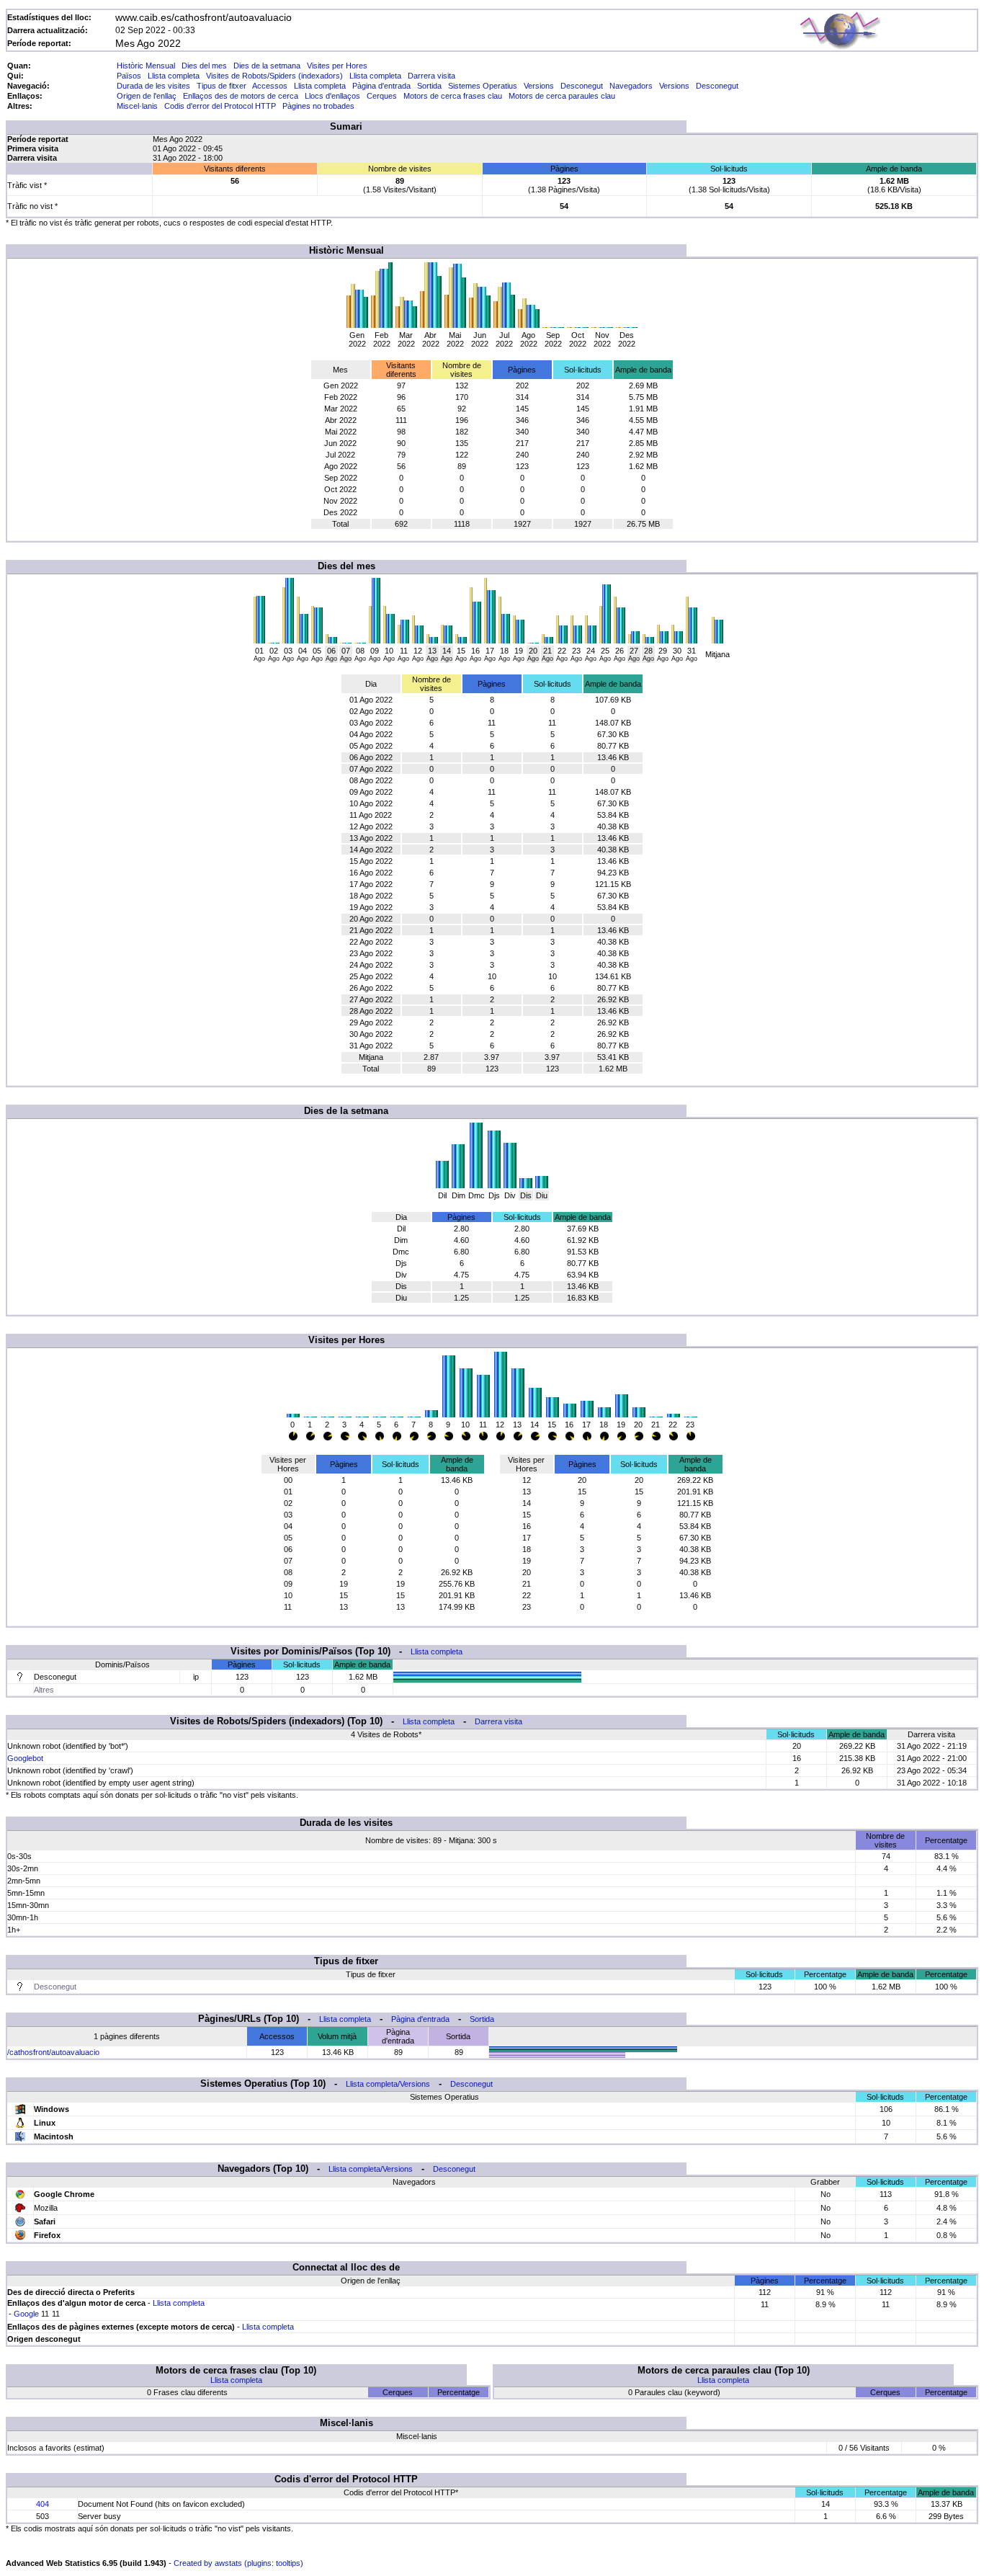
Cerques (382, 96)
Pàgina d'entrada (381, 86)
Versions (539, 86)
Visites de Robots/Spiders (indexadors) (274, 76)
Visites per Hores (337, 66)
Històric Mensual (146, 66)
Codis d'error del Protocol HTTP (220, 106)
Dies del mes (204, 66)
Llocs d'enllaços (332, 96)
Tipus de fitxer (222, 86)
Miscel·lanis (137, 106)
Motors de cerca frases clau (453, 96)
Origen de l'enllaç (147, 96)
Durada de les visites (153, 86)
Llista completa (174, 76)
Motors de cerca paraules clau (562, 96)
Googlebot (25, 1758)
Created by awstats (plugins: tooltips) (238, 2563)
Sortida (429, 86)
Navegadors (631, 86)
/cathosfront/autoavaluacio (53, 2052)
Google (26, 2314)
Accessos (270, 86)
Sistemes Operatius (483, 86)
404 (43, 2504)
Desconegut (582, 86)
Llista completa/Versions (388, 2084)
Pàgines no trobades (318, 106)
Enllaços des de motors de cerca (241, 96)
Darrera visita (431, 76)
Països (129, 76)
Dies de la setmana (267, 66)
